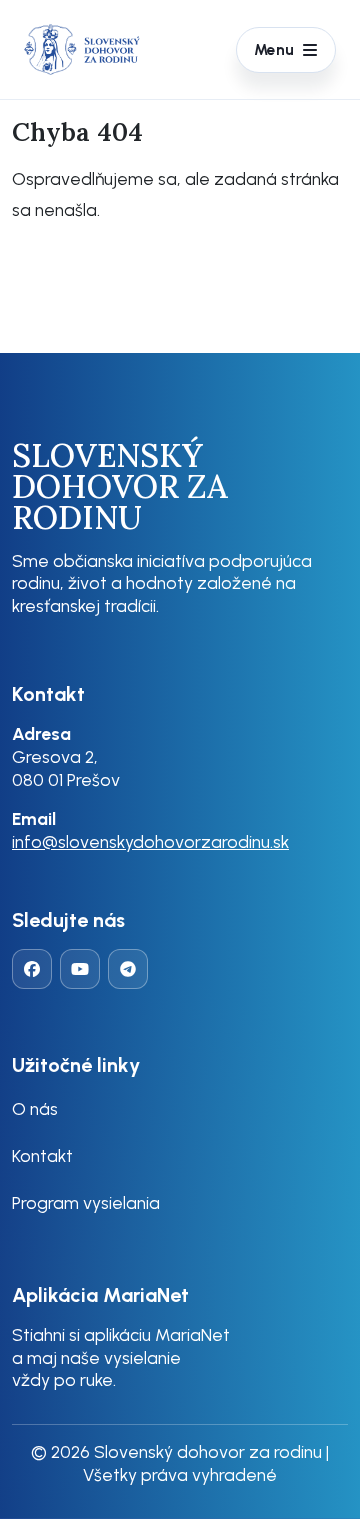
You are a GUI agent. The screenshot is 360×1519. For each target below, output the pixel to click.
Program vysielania (86, 1202)
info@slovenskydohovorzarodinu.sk (150, 841)
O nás (35, 1108)
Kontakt (42, 1155)
